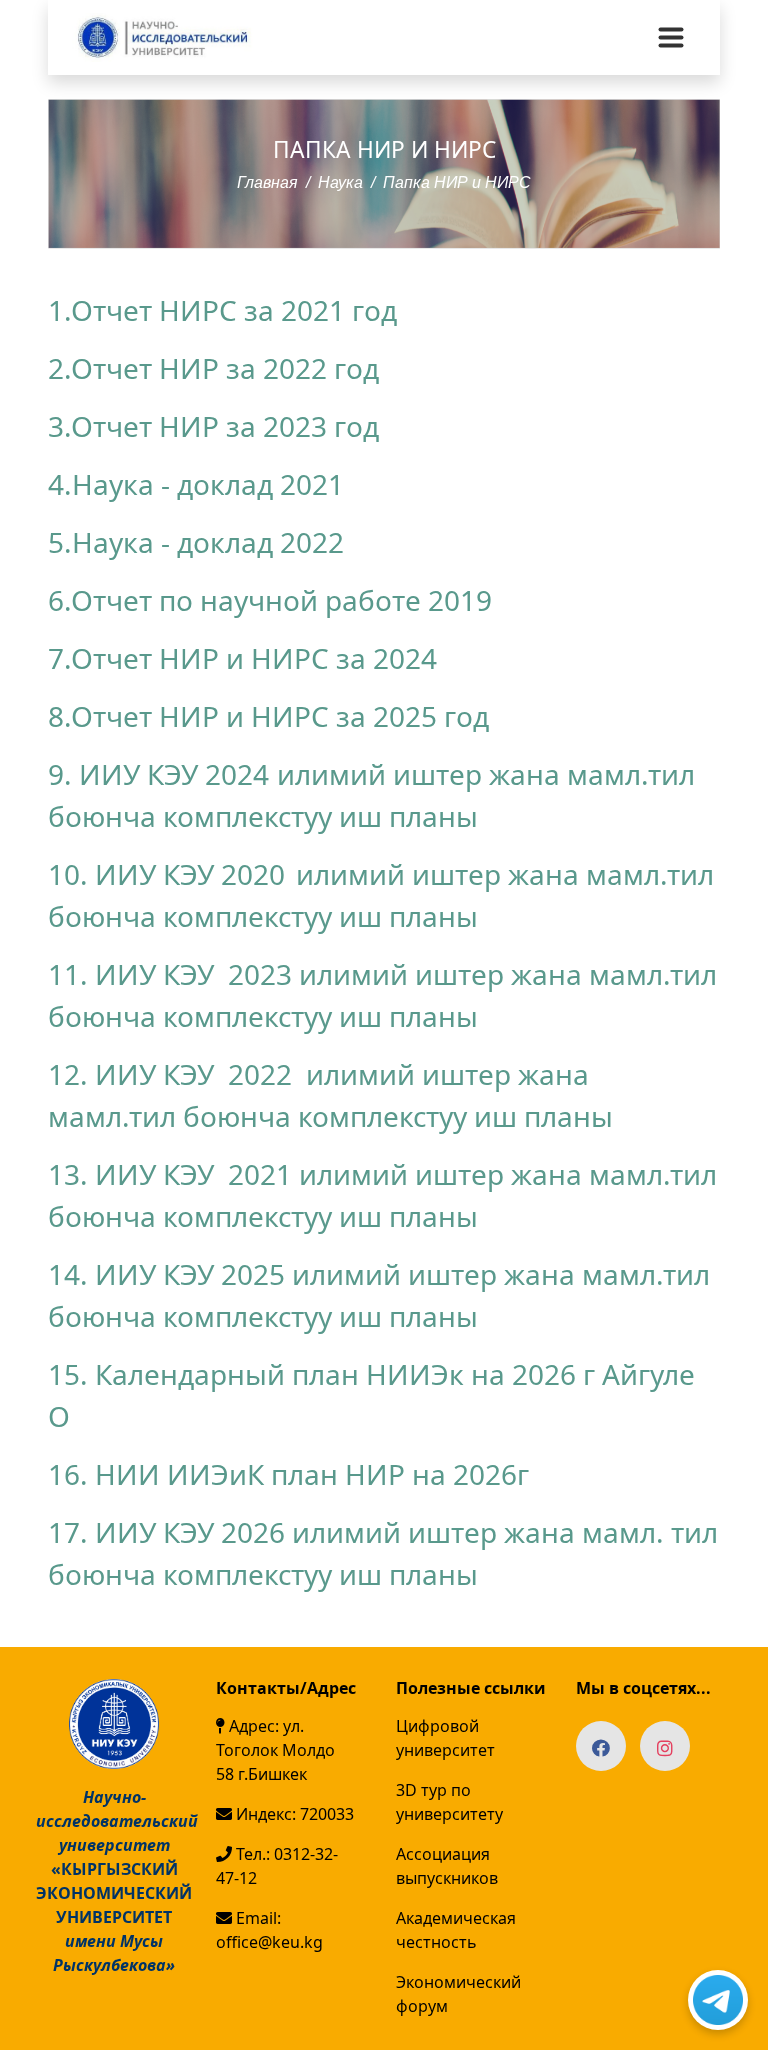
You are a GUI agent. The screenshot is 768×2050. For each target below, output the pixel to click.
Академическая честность (456, 1930)
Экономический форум (458, 1994)
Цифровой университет (445, 1738)
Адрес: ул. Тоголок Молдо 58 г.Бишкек (275, 1750)
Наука (340, 182)
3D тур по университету (449, 1802)
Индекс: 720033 (293, 1814)
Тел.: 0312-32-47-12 (277, 1866)
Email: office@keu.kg (269, 1930)
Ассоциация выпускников (447, 1866)
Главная (267, 182)
